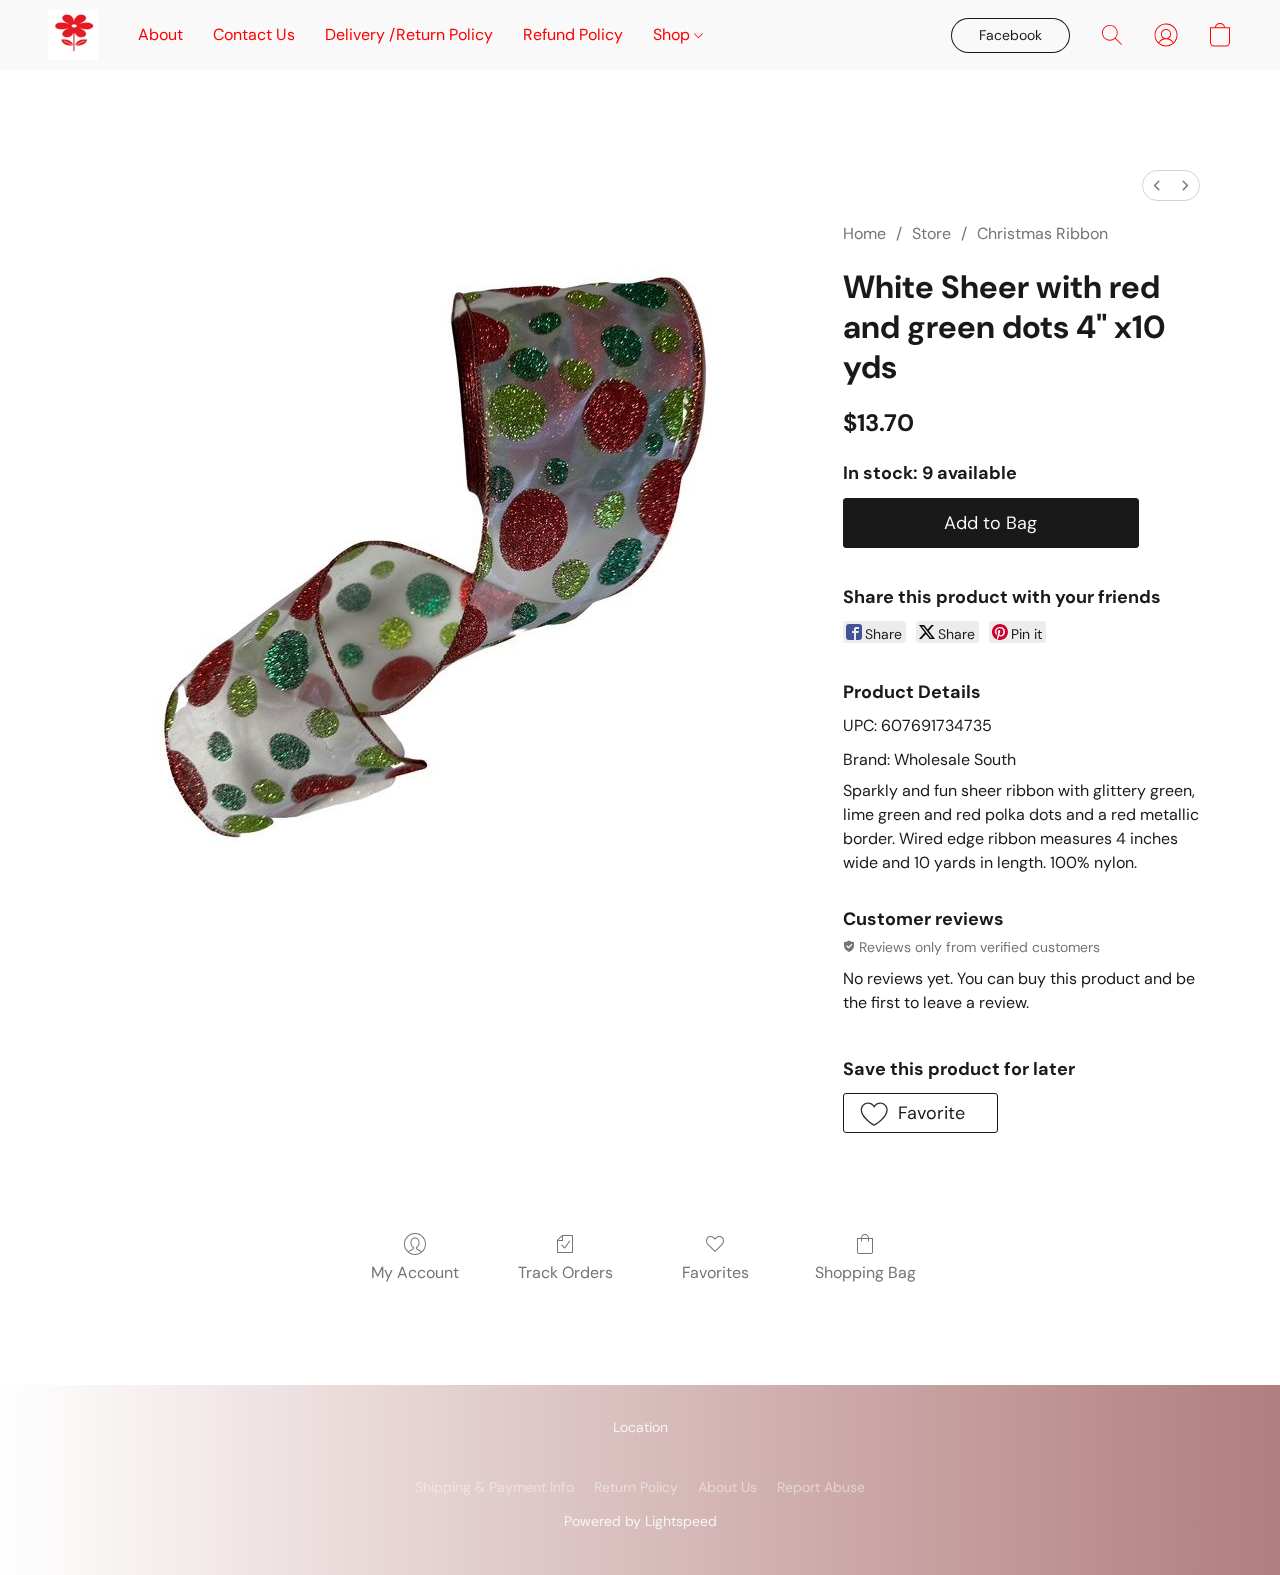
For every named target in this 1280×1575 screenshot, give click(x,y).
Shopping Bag (865, 1272)
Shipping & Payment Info (494, 1487)
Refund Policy (573, 34)
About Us (727, 1487)
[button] (73, 35)
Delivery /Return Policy (409, 34)
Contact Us (254, 34)
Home (864, 233)
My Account (415, 1272)
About (160, 34)
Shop (673, 34)
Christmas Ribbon (1042, 233)
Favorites (715, 1272)
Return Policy (636, 1487)
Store (931, 233)
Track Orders (565, 1272)
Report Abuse (821, 1487)
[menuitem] (1157, 185)
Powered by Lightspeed (640, 1521)
